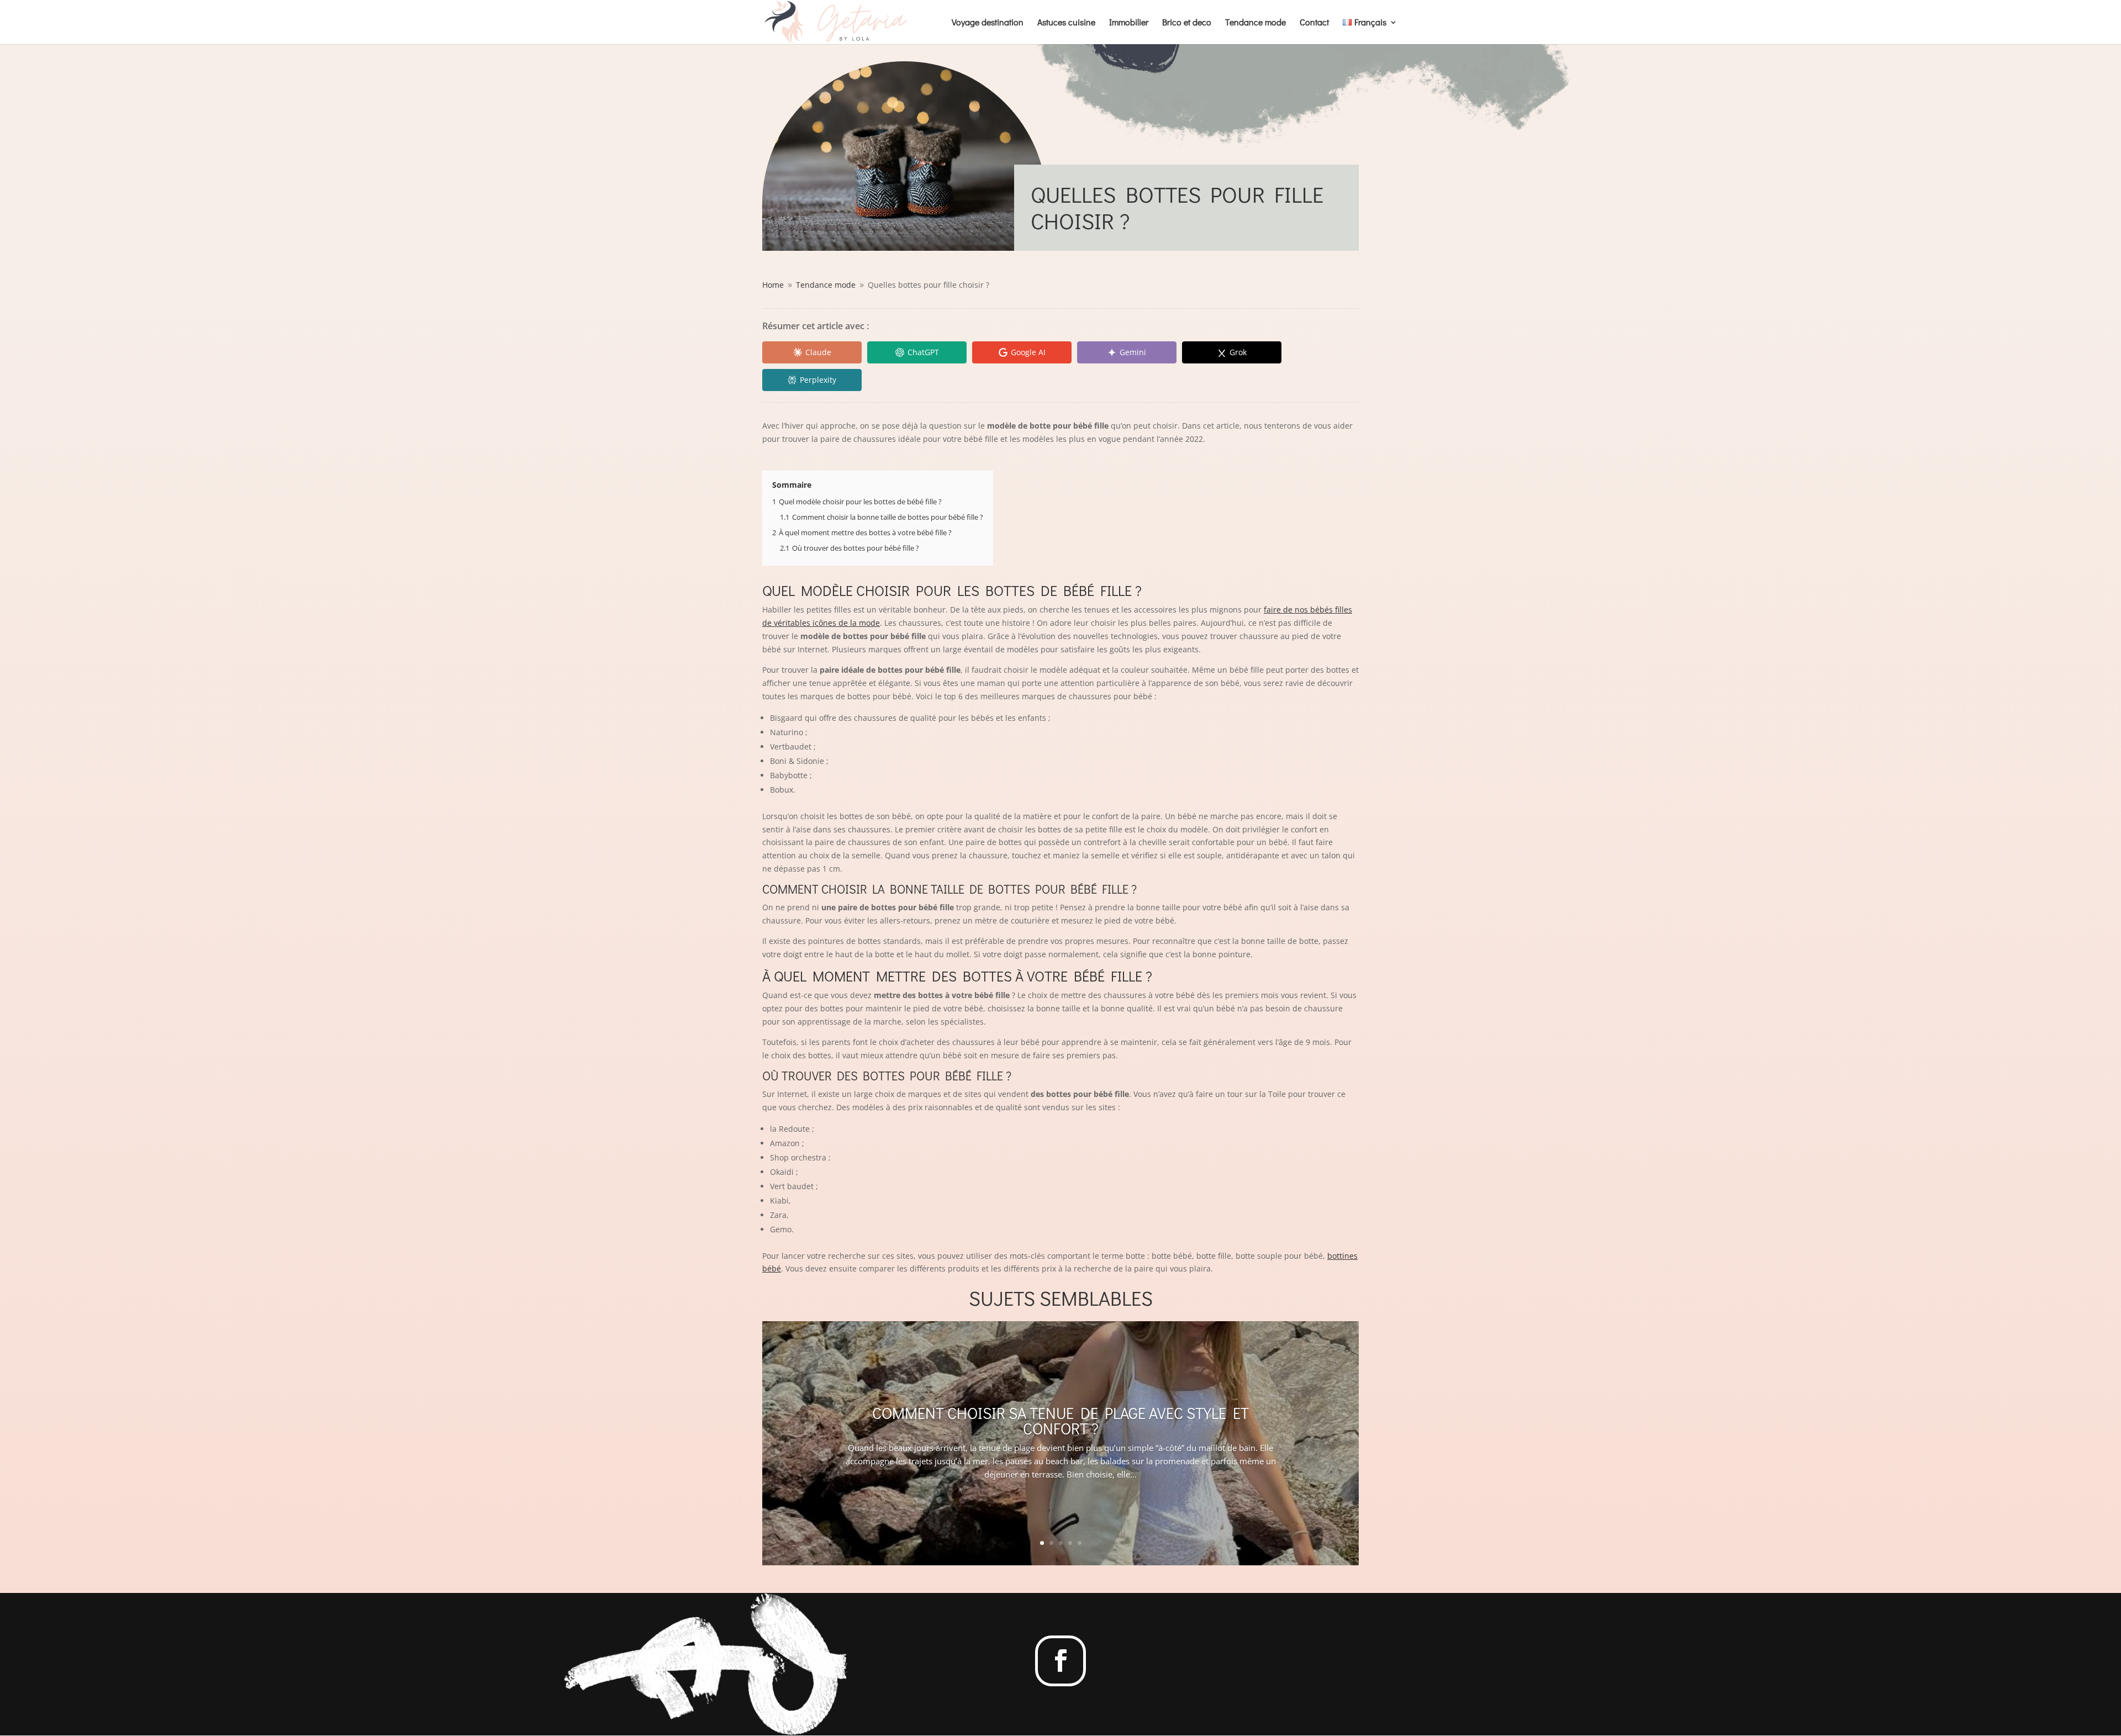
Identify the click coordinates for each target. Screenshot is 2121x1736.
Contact (1314, 23)
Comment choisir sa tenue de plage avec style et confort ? (1060, 1421)
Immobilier (1129, 23)
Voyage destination (988, 23)
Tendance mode (1255, 23)
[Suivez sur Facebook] (1060, 1661)
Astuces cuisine (1066, 23)
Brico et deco (1187, 23)
